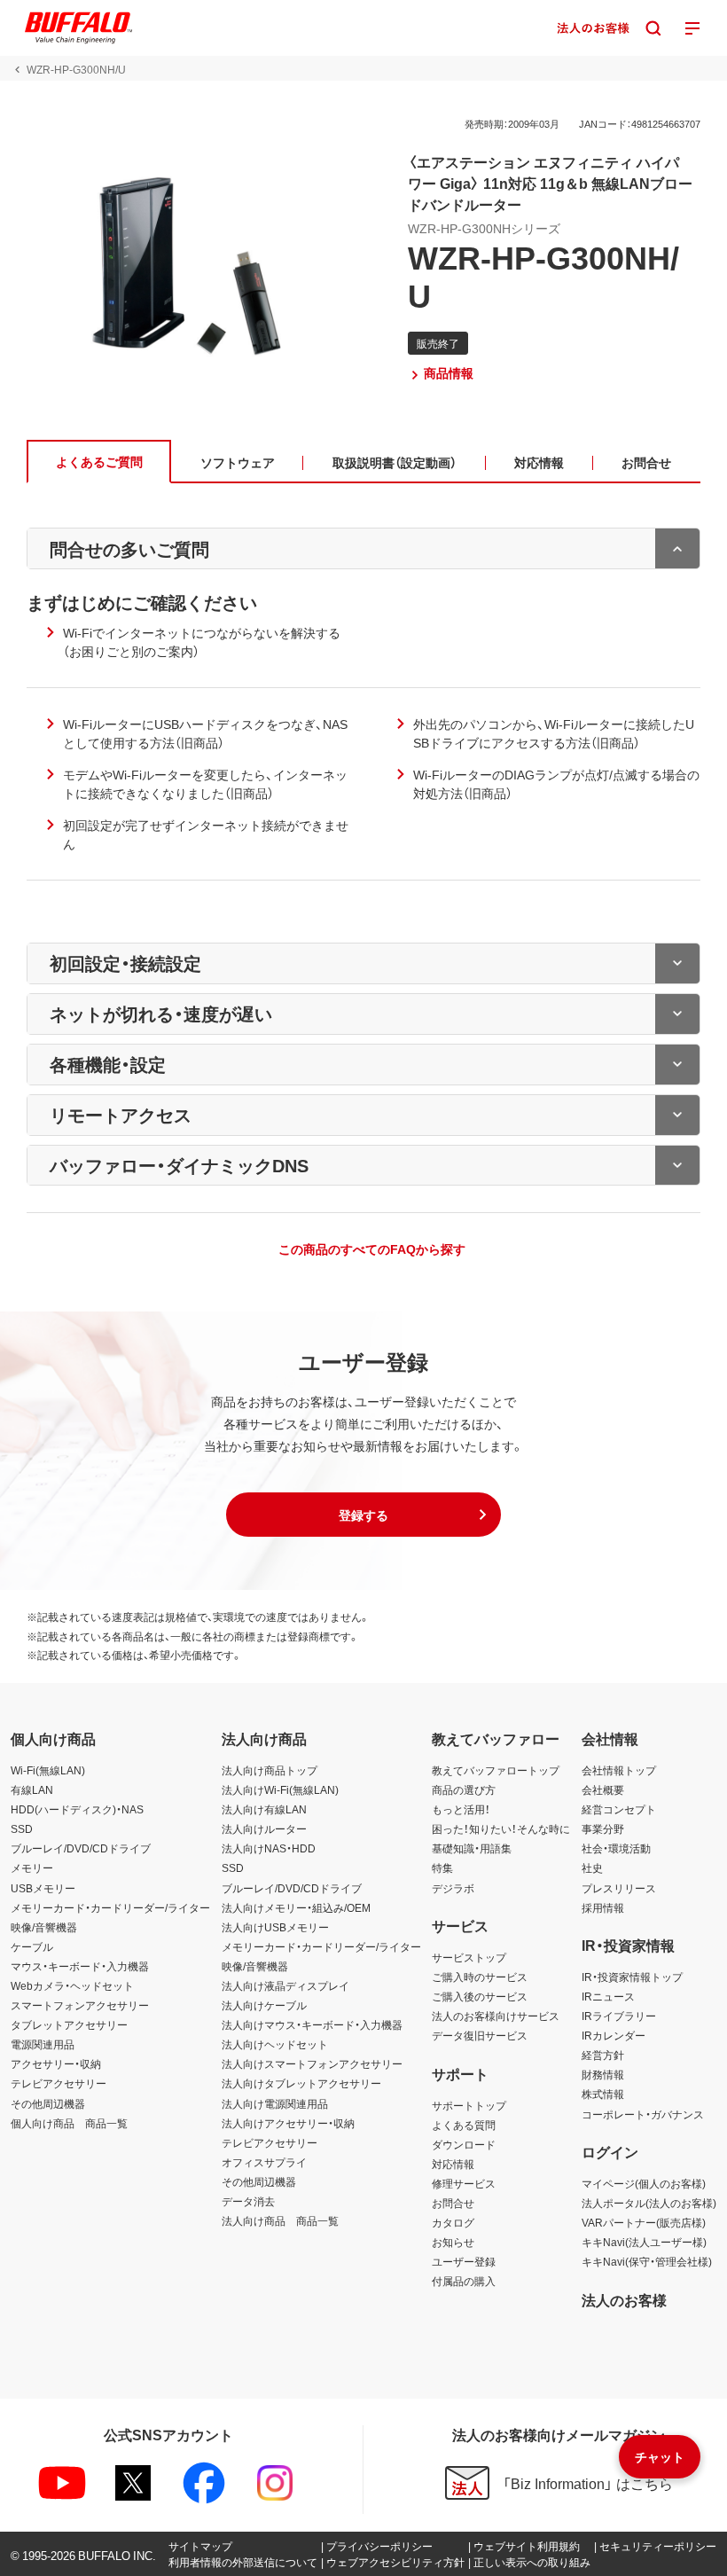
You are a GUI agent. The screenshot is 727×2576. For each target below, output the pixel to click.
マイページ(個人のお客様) (644, 2183)
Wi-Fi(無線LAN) (48, 1770)
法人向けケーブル (264, 2005)
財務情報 (603, 2074)
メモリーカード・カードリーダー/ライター (110, 1907)
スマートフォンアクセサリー (80, 2005)
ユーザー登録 (464, 2261)
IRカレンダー (614, 2035)
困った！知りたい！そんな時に (501, 1828)
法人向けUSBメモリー (275, 1927)
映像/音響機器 (44, 1927)
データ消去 (248, 2201)
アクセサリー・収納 (56, 2063)
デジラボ (453, 1888)
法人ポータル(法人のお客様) (649, 2203)
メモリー (32, 1867)
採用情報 (603, 1907)
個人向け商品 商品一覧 (69, 2123)
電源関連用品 (43, 2044)
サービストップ (469, 1957)
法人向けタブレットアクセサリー (301, 2083)
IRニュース (608, 1996)
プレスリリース (619, 1888)
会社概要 (603, 1789)
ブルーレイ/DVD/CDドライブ (81, 1848)
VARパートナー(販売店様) (644, 2222)
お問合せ (453, 2203)
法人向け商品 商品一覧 (280, 2220)
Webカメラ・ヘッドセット (72, 1985)
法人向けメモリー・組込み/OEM (296, 1907)
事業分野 (603, 1828)
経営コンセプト (619, 1809)
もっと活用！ (461, 1809)
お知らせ (453, 2242)
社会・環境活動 (616, 1848)
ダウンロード (464, 2144)
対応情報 (453, 2164)
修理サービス (464, 2183)
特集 (442, 1867)
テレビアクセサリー (59, 2083)
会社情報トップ (619, 1770)
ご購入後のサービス (480, 1996)
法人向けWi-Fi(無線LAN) (280, 1789)
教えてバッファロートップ (496, 1770)
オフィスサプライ (264, 2162)
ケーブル (32, 1946)
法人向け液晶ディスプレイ (285, 1985)
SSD (22, 1828)
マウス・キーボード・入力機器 (80, 1966)
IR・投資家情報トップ (632, 1977)
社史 (592, 1867)
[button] (363, 1515)
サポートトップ (469, 2105)
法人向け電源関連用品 (275, 2103)
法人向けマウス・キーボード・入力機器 (312, 2024)
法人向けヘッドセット (275, 2044)
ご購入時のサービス (480, 1977)
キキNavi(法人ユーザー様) (644, 2242)
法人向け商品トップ (270, 1770)
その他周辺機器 (48, 2103)
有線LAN (32, 1789)
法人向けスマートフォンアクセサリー (312, 2063)
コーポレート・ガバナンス (643, 2114)
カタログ (453, 2222)
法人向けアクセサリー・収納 (288, 2123)
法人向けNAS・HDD (269, 1848)
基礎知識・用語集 (472, 1848)
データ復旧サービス (480, 2035)
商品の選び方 (464, 1789)
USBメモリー (43, 1888)
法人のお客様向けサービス (496, 2016)
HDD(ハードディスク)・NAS (77, 1809)
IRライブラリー (619, 2016)
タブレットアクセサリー (69, 2024)
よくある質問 (464, 2125)
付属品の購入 (464, 2281)
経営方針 (603, 2055)
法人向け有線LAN (264, 1809)
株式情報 (603, 2094)
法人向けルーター (264, 1828)
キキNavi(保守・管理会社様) (647, 2261)
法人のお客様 (624, 2299)
